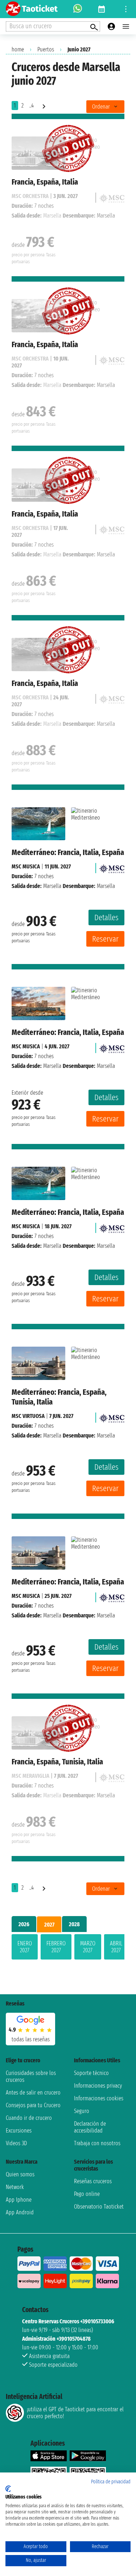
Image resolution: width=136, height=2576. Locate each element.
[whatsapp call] (78, 9)
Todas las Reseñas (31, 2039)
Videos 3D (16, 2143)
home (18, 49)
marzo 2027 (88, 1947)
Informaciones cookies (99, 2098)
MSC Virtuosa (28, 1416)
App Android (20, 2212)
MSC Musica (26, 866)
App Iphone (19, 2200)
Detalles (106, 917)
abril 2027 (116, 1947)
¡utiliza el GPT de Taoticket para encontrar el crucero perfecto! (75, 2413)
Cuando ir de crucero (29, 2118)
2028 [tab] (74, 1924)
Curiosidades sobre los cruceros (31, 2076)
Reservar (105, 939)
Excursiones (19, 2131)
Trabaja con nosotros (97, 2143)
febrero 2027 (56, 1947)
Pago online (87, 2194)
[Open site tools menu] (126, 9)
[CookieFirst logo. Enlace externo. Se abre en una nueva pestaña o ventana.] (8, 2489)
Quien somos (20, 2174)
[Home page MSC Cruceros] (112, 866)
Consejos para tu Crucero (33, 2105)
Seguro (82, 2111)
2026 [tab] (24, 1924)
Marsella (52, 886)
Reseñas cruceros (93, 2181)
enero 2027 (25, 1947)
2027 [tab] (49, 1925)
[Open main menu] (126, 26)
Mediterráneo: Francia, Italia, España (68, 852)
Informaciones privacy (98, 2086)
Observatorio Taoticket (99, 2207)
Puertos (46, 49)
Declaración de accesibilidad (90, 2127)
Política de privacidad (111, 2482)
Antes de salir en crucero (33, 2093)
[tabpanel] (68, 1948)
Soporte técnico (91, 2073)
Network (15, 2187)
